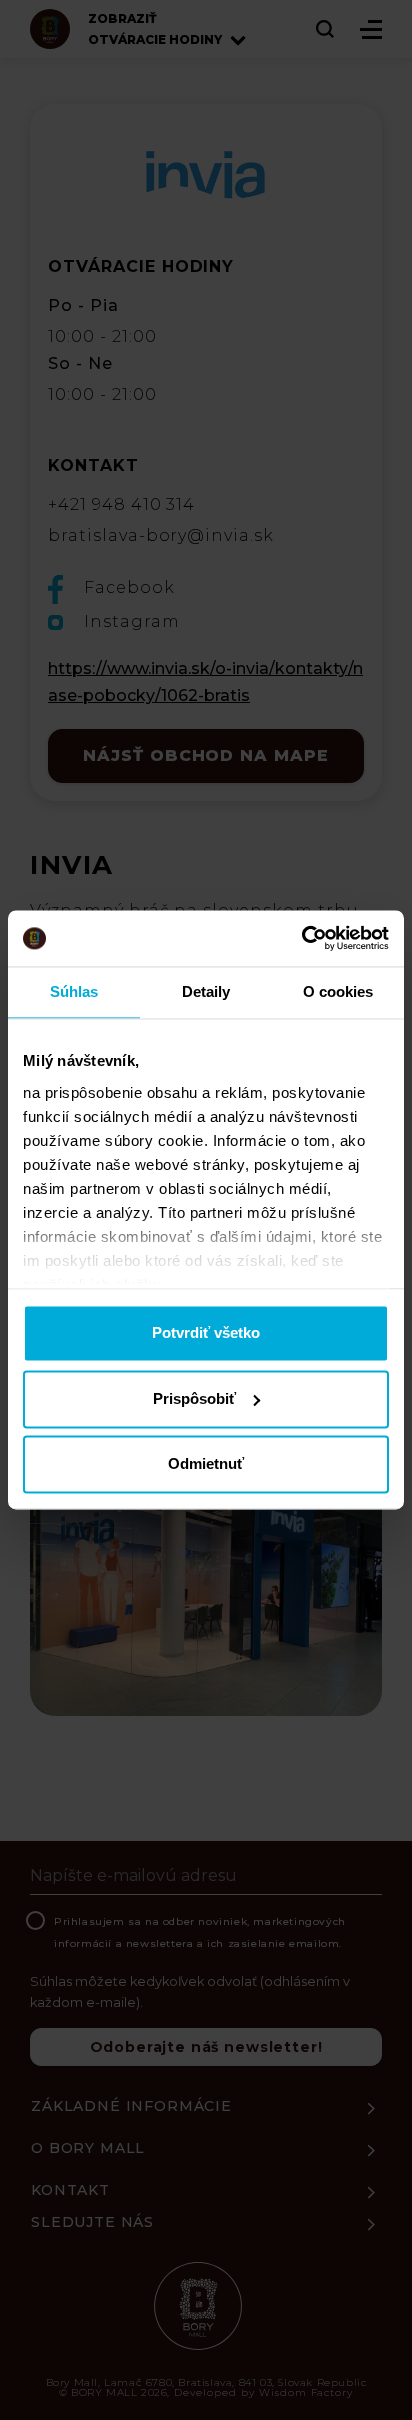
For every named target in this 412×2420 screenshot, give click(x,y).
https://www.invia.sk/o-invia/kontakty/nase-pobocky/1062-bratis (205, 682)
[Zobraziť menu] (371, 29)
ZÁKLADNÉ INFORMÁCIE (131, 2106)
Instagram (129, 621)
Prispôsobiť (194, 1398)
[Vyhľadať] (326, 29)
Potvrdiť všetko (206, 1333)
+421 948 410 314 (121, 504)
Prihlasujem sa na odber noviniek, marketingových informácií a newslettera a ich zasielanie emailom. (200, 1932)
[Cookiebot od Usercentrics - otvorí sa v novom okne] (301, 938)
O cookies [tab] (338, 991)
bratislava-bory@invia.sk (161, 535)
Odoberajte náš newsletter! (206, 2047)
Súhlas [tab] (74, 991)
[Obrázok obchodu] (206, 1584)
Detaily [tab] (206, 991)
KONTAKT (70, 2190)
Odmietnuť (206, 1464)
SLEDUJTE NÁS (92, 2222)
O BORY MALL (88, 2148)
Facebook (127, 587)
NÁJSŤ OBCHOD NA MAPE (206, 755)
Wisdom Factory (306, 2392)
